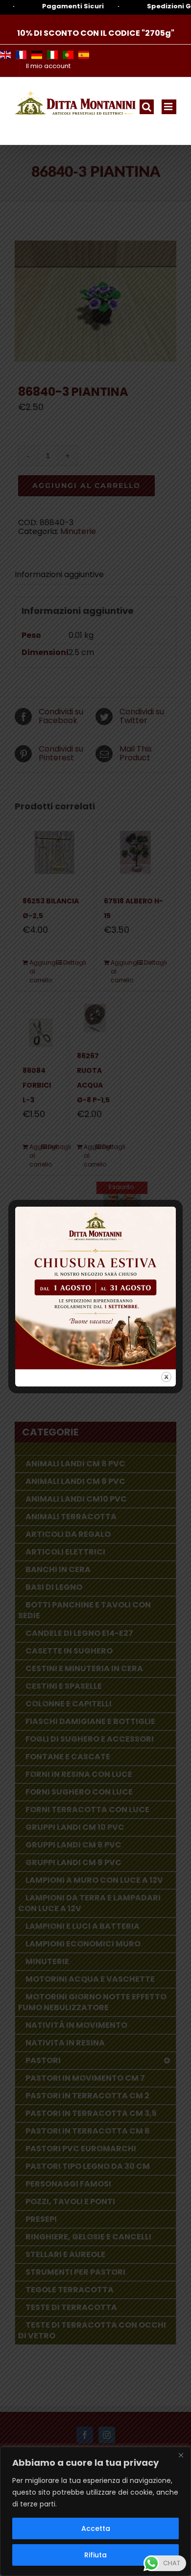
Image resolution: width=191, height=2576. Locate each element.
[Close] (181, 2455)
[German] (37, 55)
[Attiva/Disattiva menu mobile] (169, 107)
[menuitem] (48, 66)
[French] (21, 55)
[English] (5, 55)
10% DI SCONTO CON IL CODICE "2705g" (96, 33)
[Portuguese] (68, 55)
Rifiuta (95, 2555)
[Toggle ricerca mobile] (147, 107)
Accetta (96, 2528)
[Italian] (52, 55)
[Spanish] (84, 55)
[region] (95, 2511)
